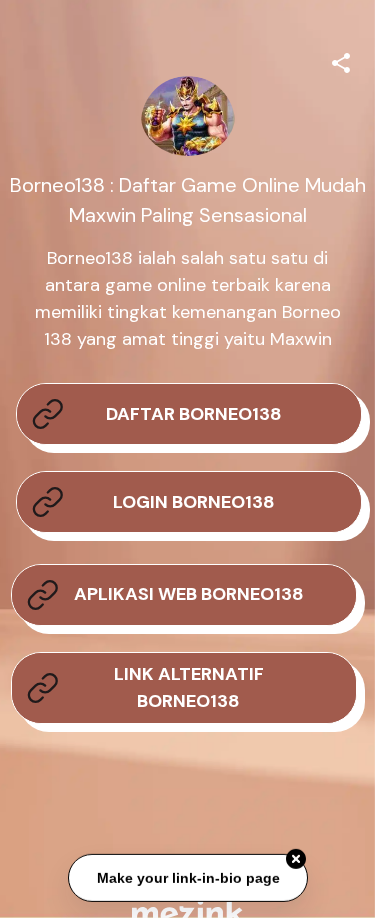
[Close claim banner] (296, 858)
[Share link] (341, 60)
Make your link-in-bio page (187, 876)
